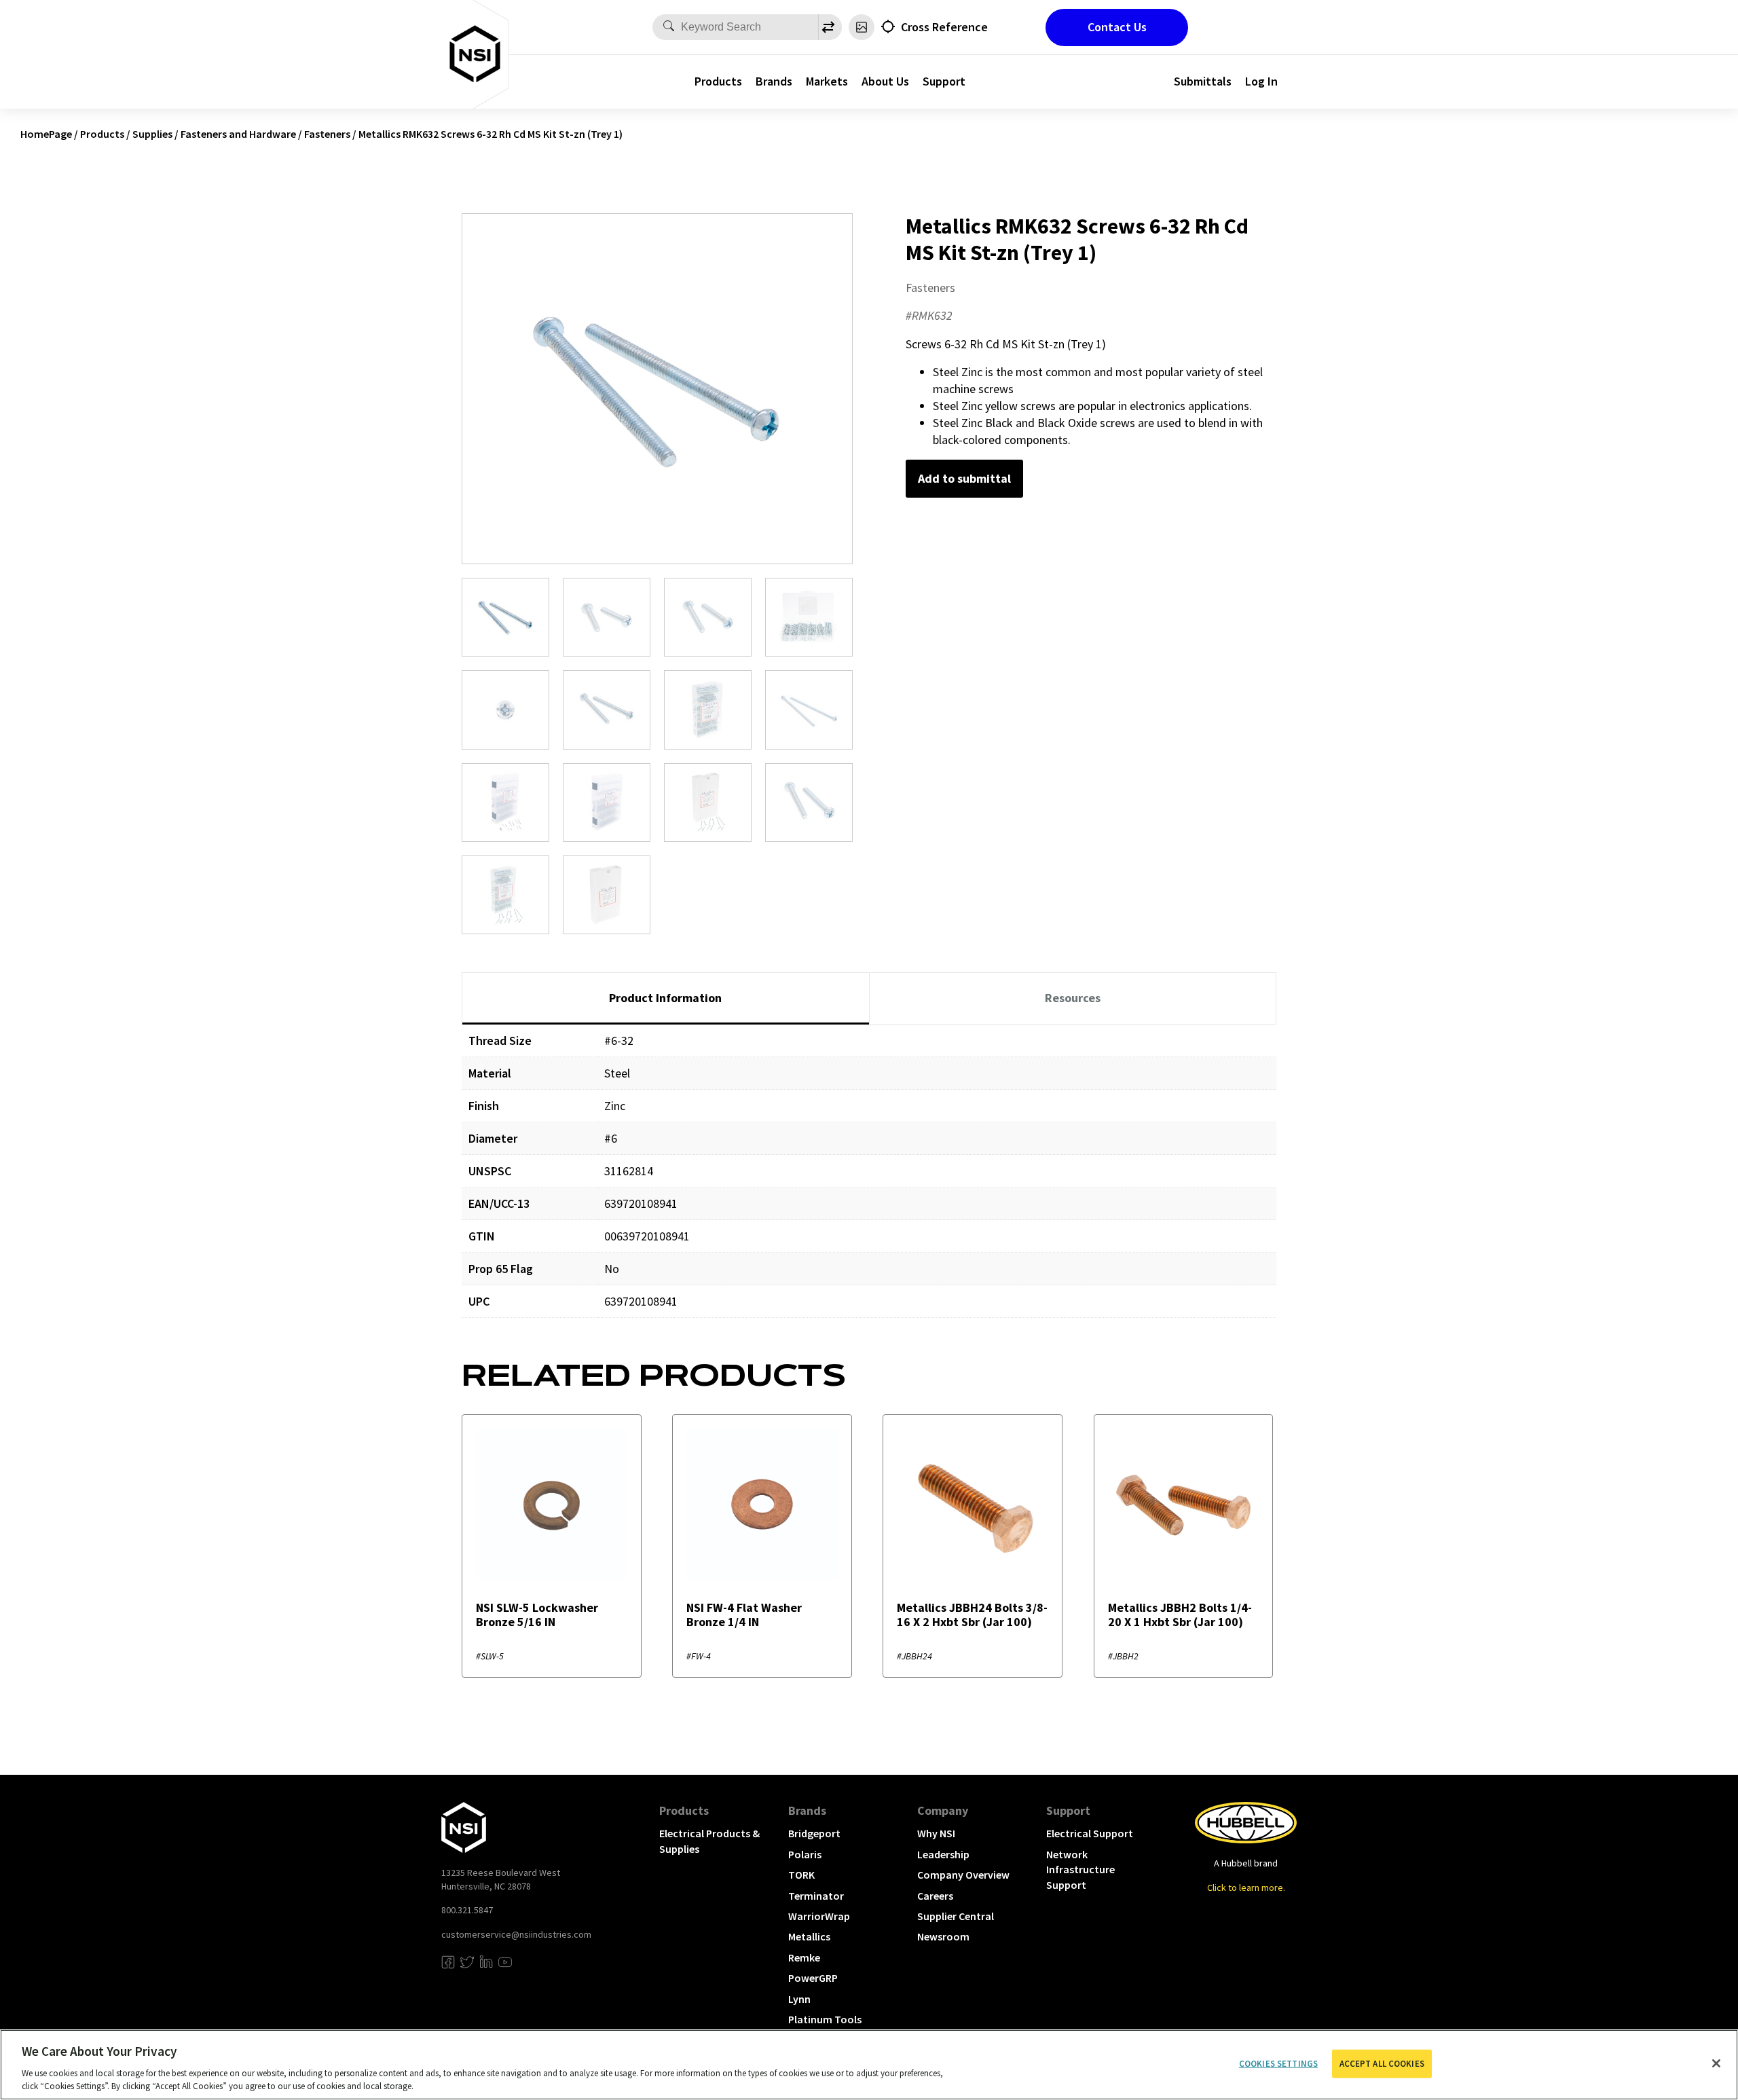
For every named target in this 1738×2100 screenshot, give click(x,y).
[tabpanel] (869, 1181)
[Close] (1716, 2063)
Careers (935, 1896)
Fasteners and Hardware (238, 134)
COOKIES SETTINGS (1278, 2064)
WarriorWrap (819, 1916)
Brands (774, 81)
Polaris (805, 1854)
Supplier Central (956, 1916)
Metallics (809, 1936)
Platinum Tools (825, 2019)
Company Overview (963, 1875)
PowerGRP (813, 1978)
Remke (804, 1957)
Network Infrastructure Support (1080, 1869)
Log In (1261, 81)
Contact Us (1117, 27)
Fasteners (327, 134)
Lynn (799, 1999)
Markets (827, 81)
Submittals (1203, 81)
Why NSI (936, 1833)
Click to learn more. (1246, 1887)
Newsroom (943, 1936)
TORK (801, 1875)
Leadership (943, 1854)
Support (944, 81)
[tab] (666, 999)
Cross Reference (944, 27)
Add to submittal (964, 478)
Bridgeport (814, 1833)
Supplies (152, 134)
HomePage (46, 134)
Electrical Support (1090, 1833)
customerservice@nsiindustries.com (516, 1934)
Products (718, 81)
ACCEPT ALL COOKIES (1382, 2064)
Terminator (816, 1896)
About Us (885, 81)
